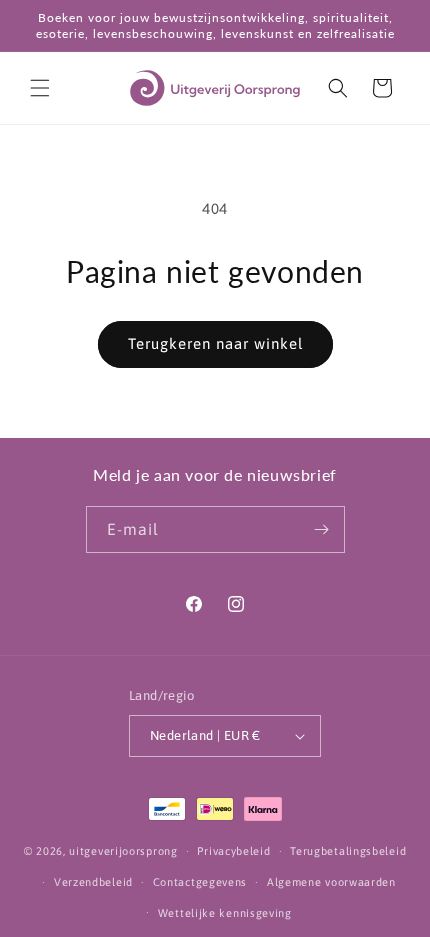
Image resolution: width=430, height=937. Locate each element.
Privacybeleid (233, 851)
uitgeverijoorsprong (123, 851)
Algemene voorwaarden (331, 882)
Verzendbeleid (93, 882)
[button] (40, 88)
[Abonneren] (322, 529)
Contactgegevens (200, 882)
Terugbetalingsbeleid (348, 851)
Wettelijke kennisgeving (225, 913)
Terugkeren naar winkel (215, 343)
